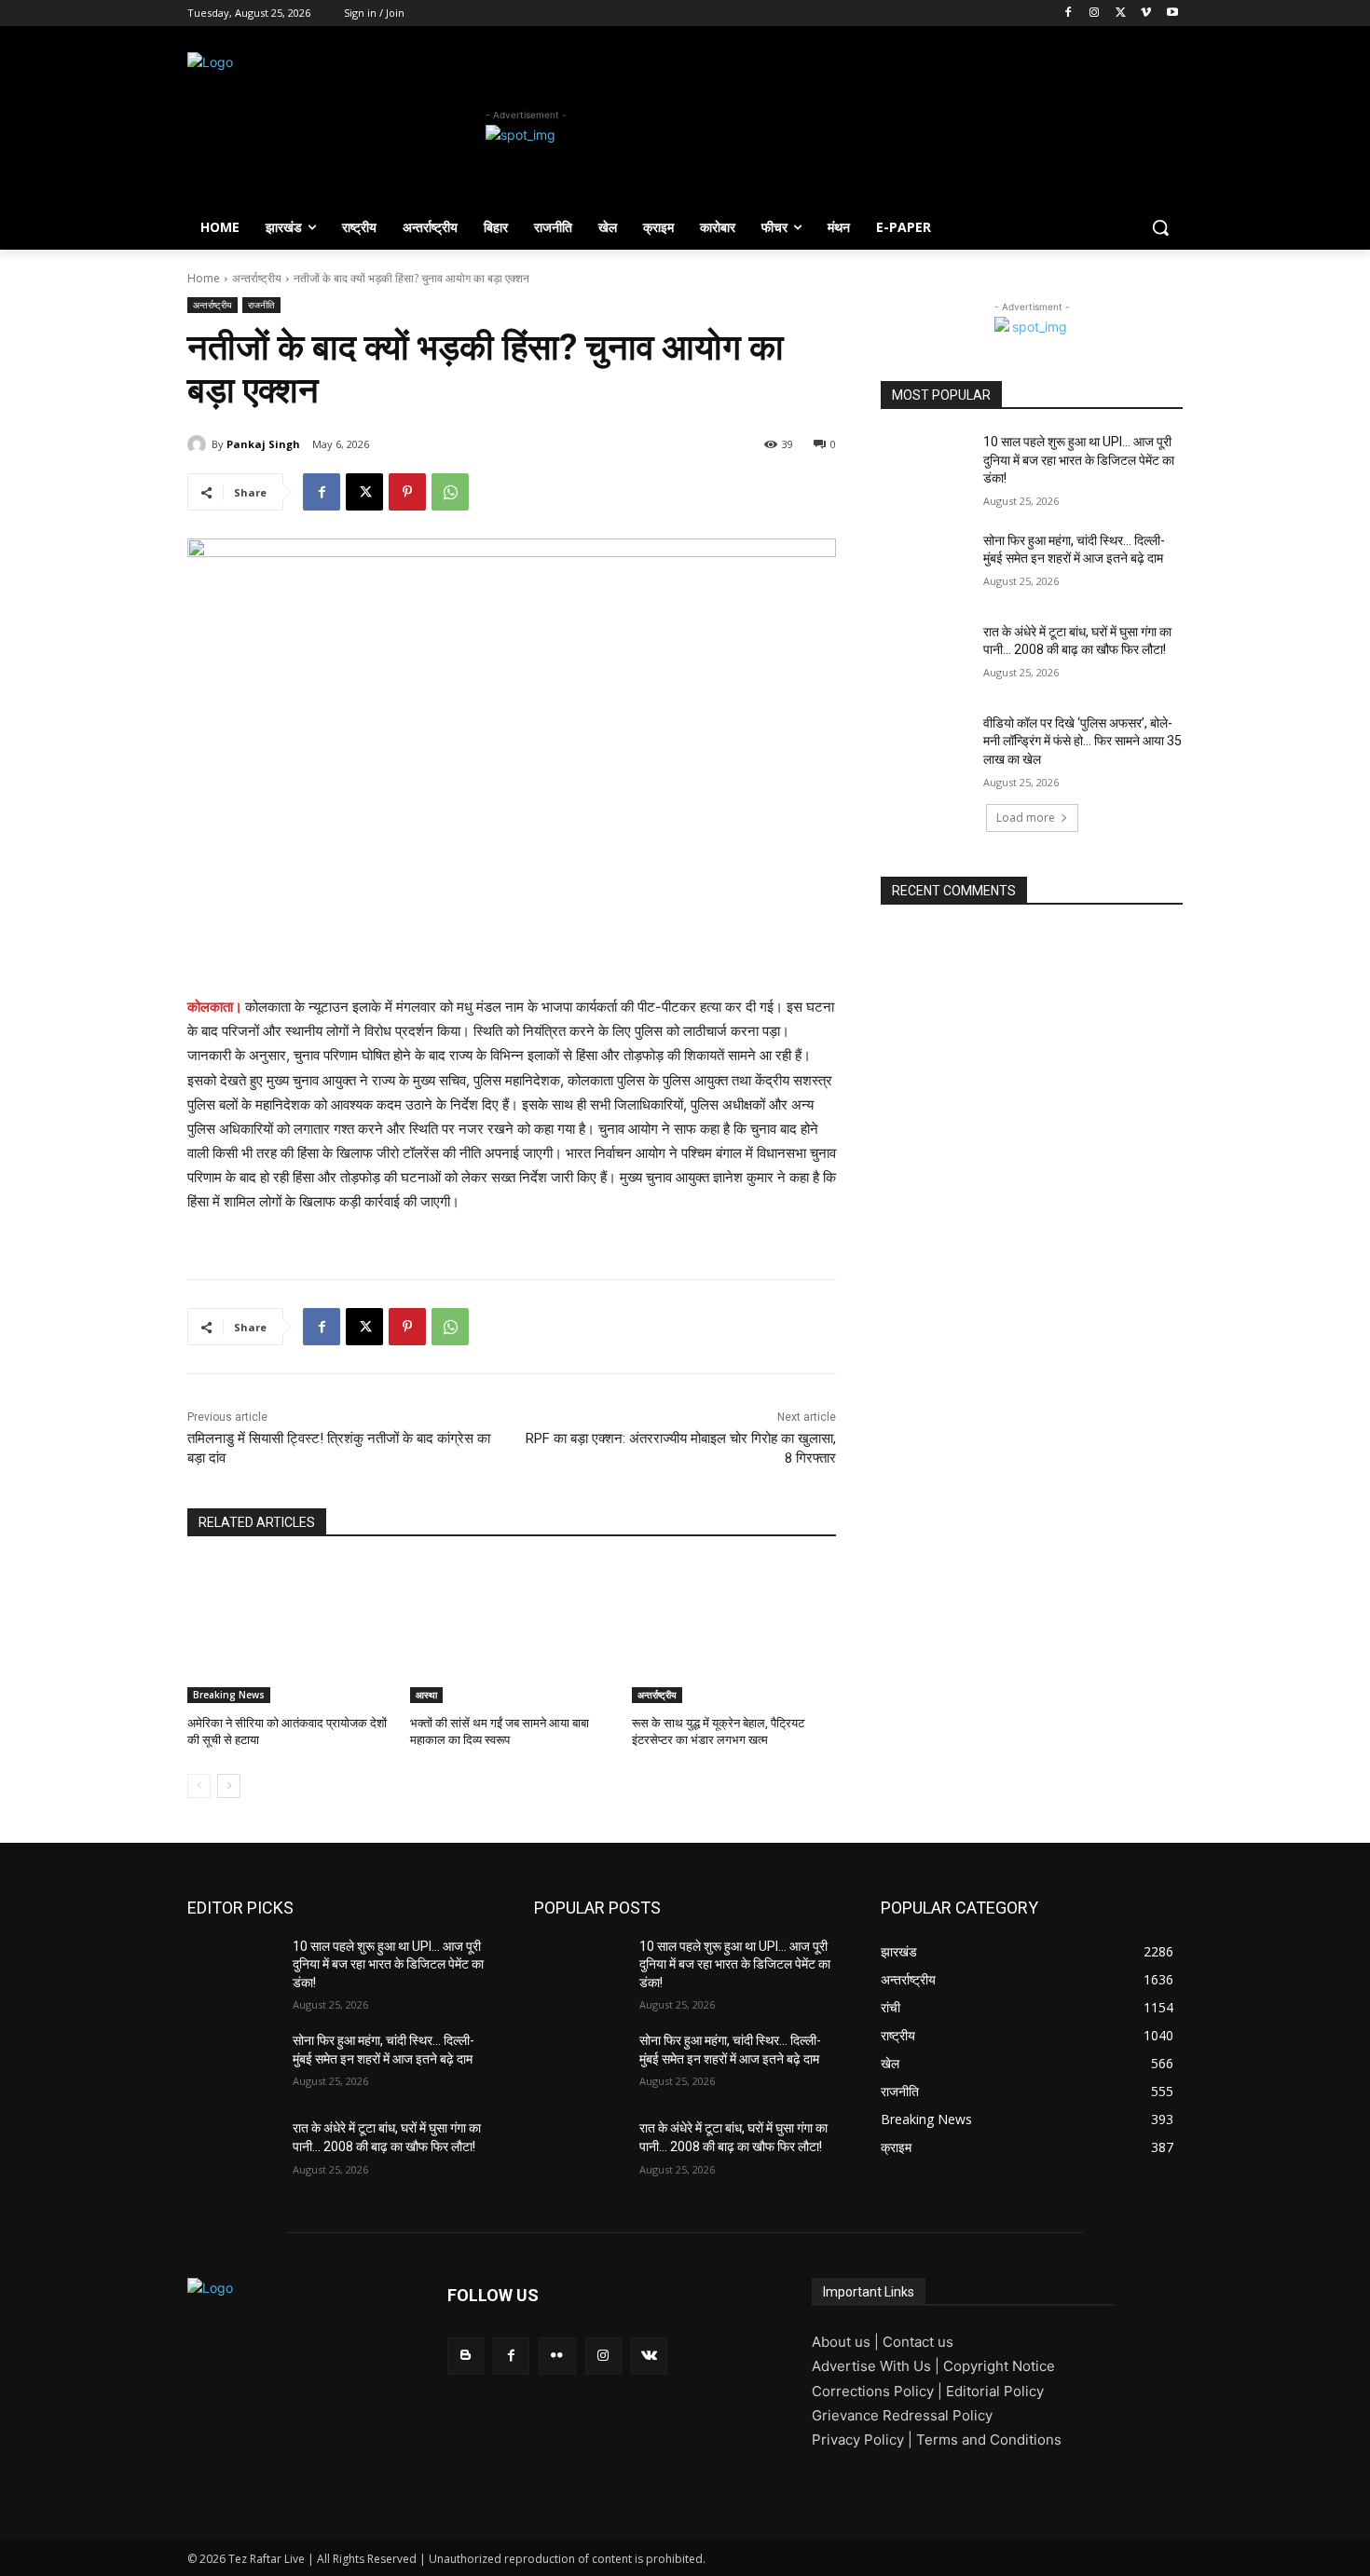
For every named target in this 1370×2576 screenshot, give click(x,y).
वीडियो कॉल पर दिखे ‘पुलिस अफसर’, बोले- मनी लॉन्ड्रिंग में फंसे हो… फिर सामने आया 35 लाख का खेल (1082, 741)
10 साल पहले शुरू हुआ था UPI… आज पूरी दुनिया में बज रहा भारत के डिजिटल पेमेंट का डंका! (1079, 460)
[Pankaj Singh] (199, 444)
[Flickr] (557, 2356)
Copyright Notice (999, 2366)
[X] (1121, 14)
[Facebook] (1069, 14)
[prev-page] (199, 1786)
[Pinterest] (407, 492)
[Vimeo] (1146, 14)
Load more (1026, 818)
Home (204, 278)
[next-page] (229, 1786)
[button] (1160, 227)
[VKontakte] (649, 2356)
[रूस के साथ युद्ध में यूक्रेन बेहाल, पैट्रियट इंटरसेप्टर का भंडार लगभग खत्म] (734, 1632)
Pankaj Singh (263, 444)
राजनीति (261, 305)
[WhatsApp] (450, 492)
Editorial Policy (995, 2391)
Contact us (918, 2342)
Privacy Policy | (864, 2440)
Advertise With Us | (877, 2366)
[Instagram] (1095, 14)
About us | (847, 2342)
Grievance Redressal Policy (902, 2415)
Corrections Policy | (879, 2391)
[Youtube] (1172, 14)
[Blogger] (466, 2356)
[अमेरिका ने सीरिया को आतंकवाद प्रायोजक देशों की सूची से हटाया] (289, 1632)
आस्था (426, 1695)
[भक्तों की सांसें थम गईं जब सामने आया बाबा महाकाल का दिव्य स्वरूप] (512, 1632)
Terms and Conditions (989, 2440)
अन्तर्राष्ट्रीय (257, 278)
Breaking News (229, 1695)
